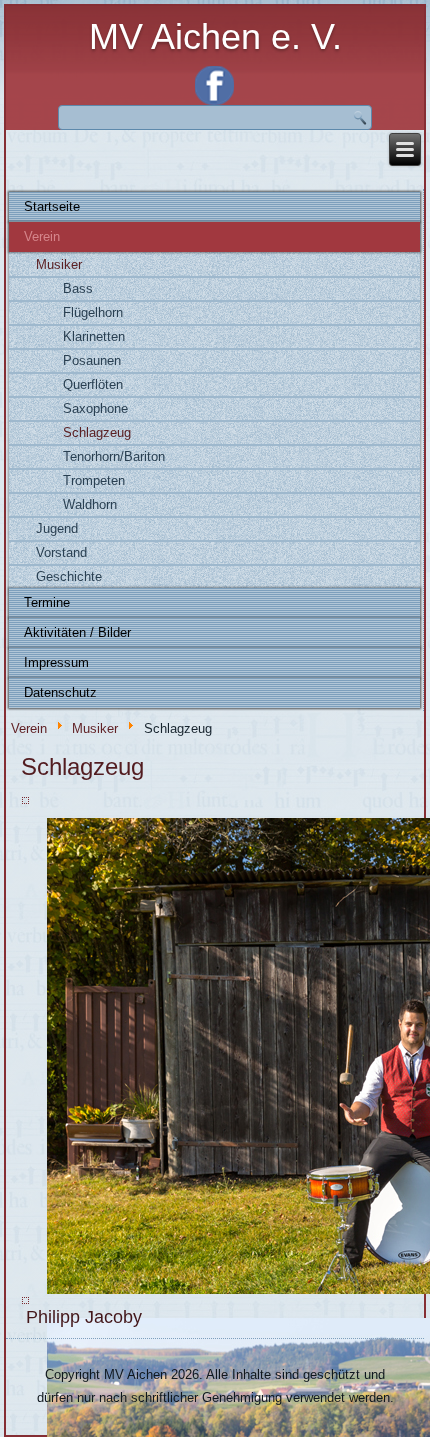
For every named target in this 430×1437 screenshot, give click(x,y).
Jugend (57, 528)
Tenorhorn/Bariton (114, 456)
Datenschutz (60, 692)
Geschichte (69, 576)
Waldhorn (90, 504)
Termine (47, 602)
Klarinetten (94, 336)
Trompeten (94, 480)
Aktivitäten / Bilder (77, 632)
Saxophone (95, 408)
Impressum (56, 662)
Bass (78, 288)
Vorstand (61, 552)
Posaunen (92, 360)
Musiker (59, 264)
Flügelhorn (93, 312)
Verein (42, 236)
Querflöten (93, 384)
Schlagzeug (97, 432)
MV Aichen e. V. (215, 36)
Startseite (52, 206)
